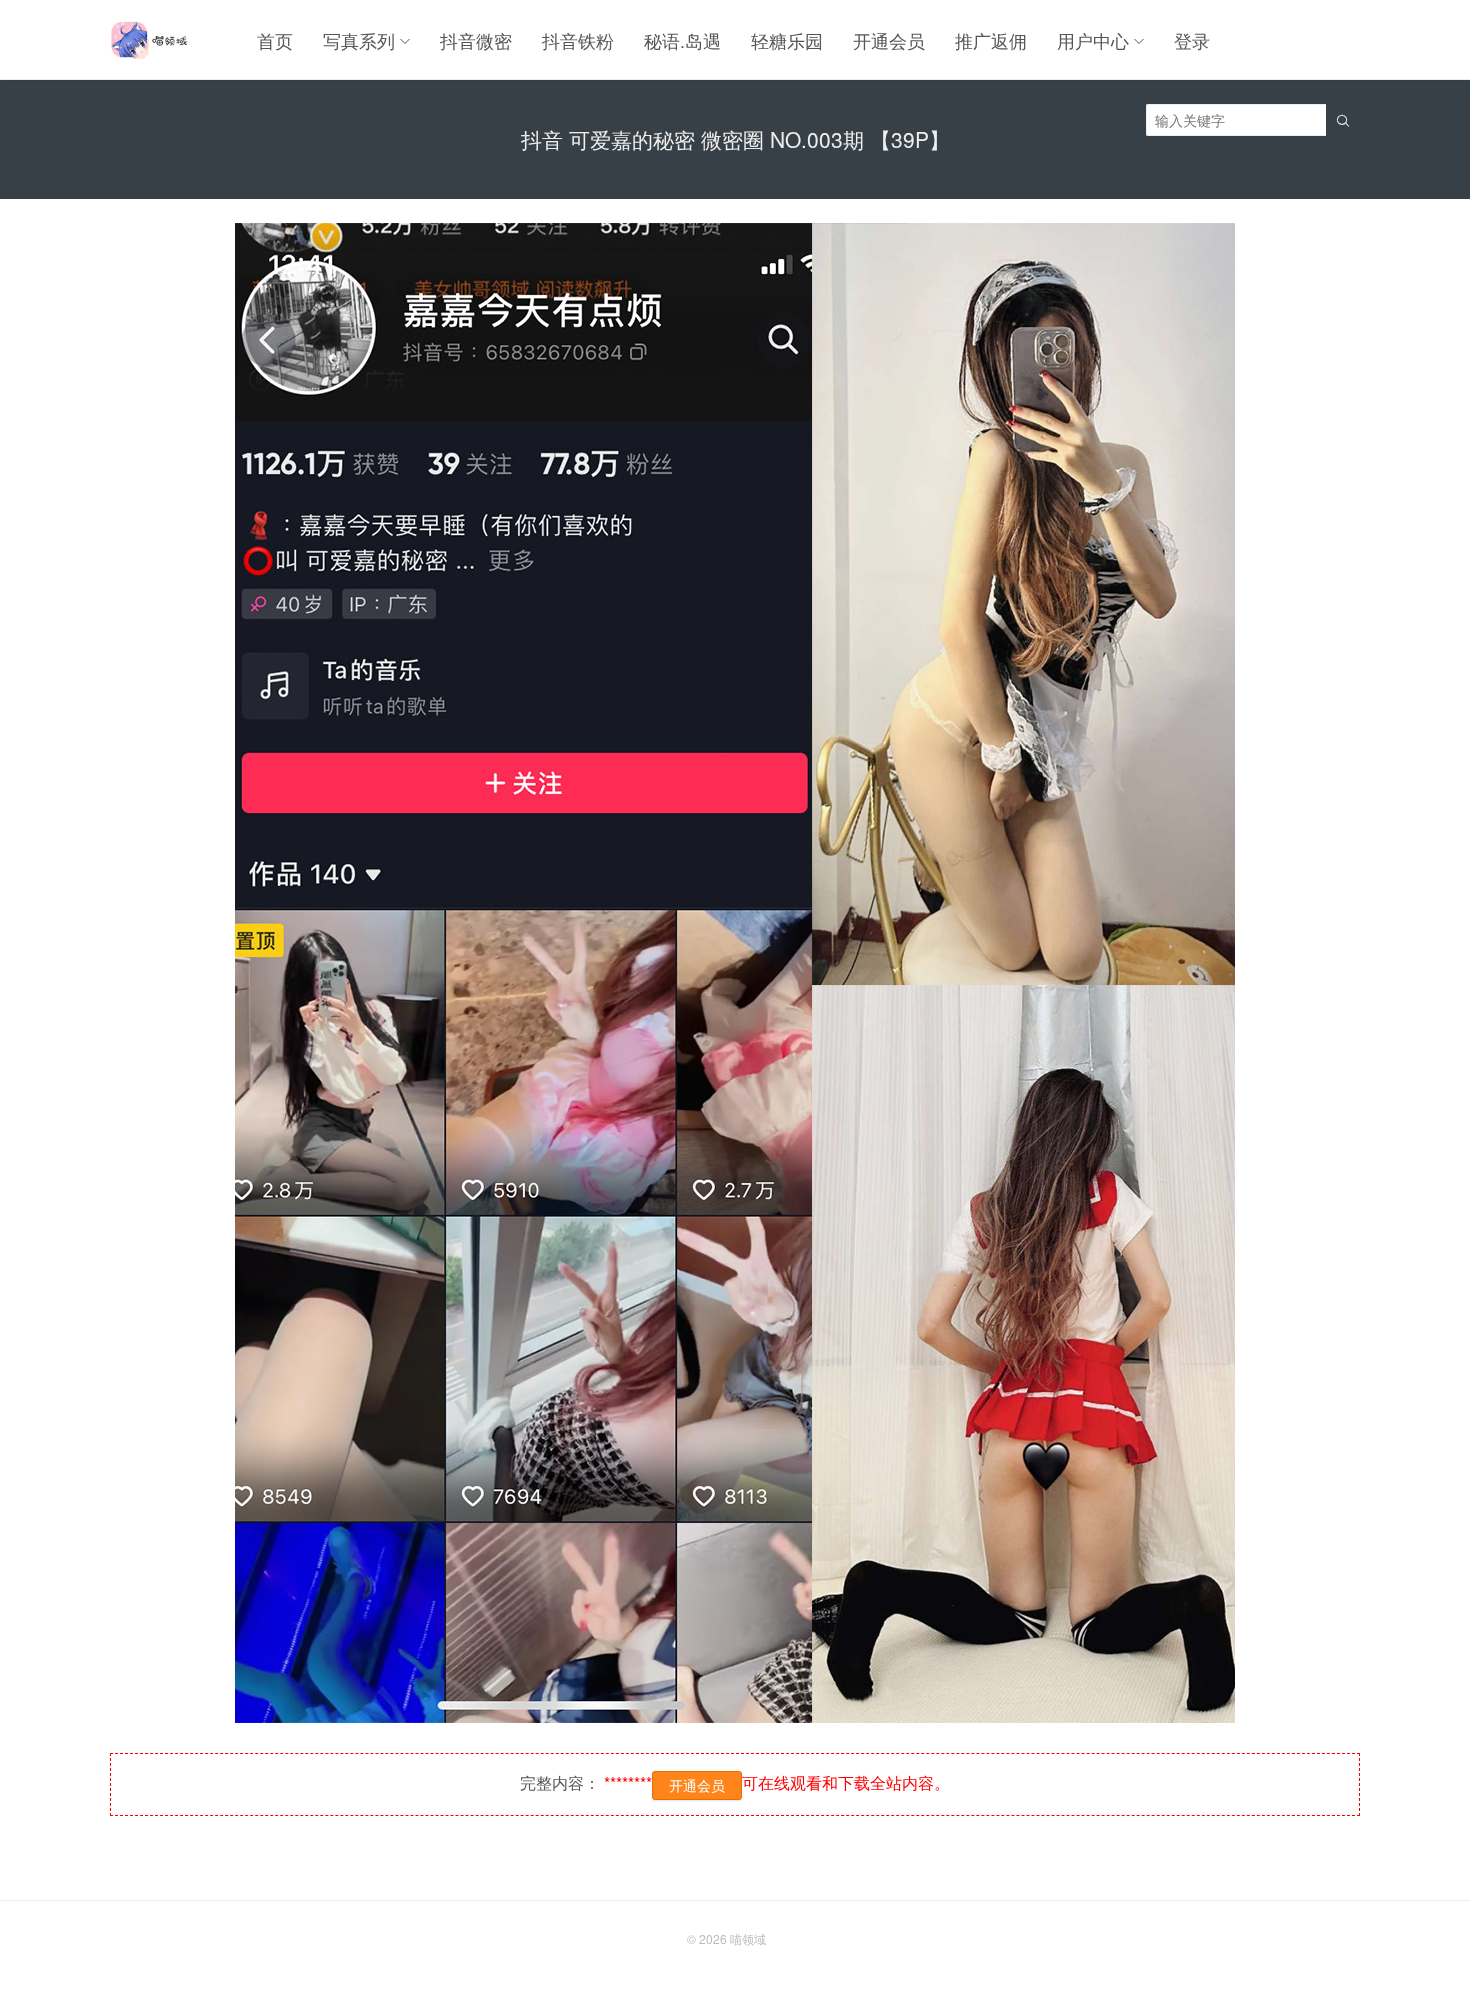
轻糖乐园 (787, 40)
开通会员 (889, 40)
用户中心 (1093, 40)
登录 (1192, 40)
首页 (275, 40)
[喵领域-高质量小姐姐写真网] (148, 40)
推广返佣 (991, 40)
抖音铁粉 (578, 40)
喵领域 (748, 1938)
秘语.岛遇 (682, 40)
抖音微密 (476, 40)
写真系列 (359, 40)
